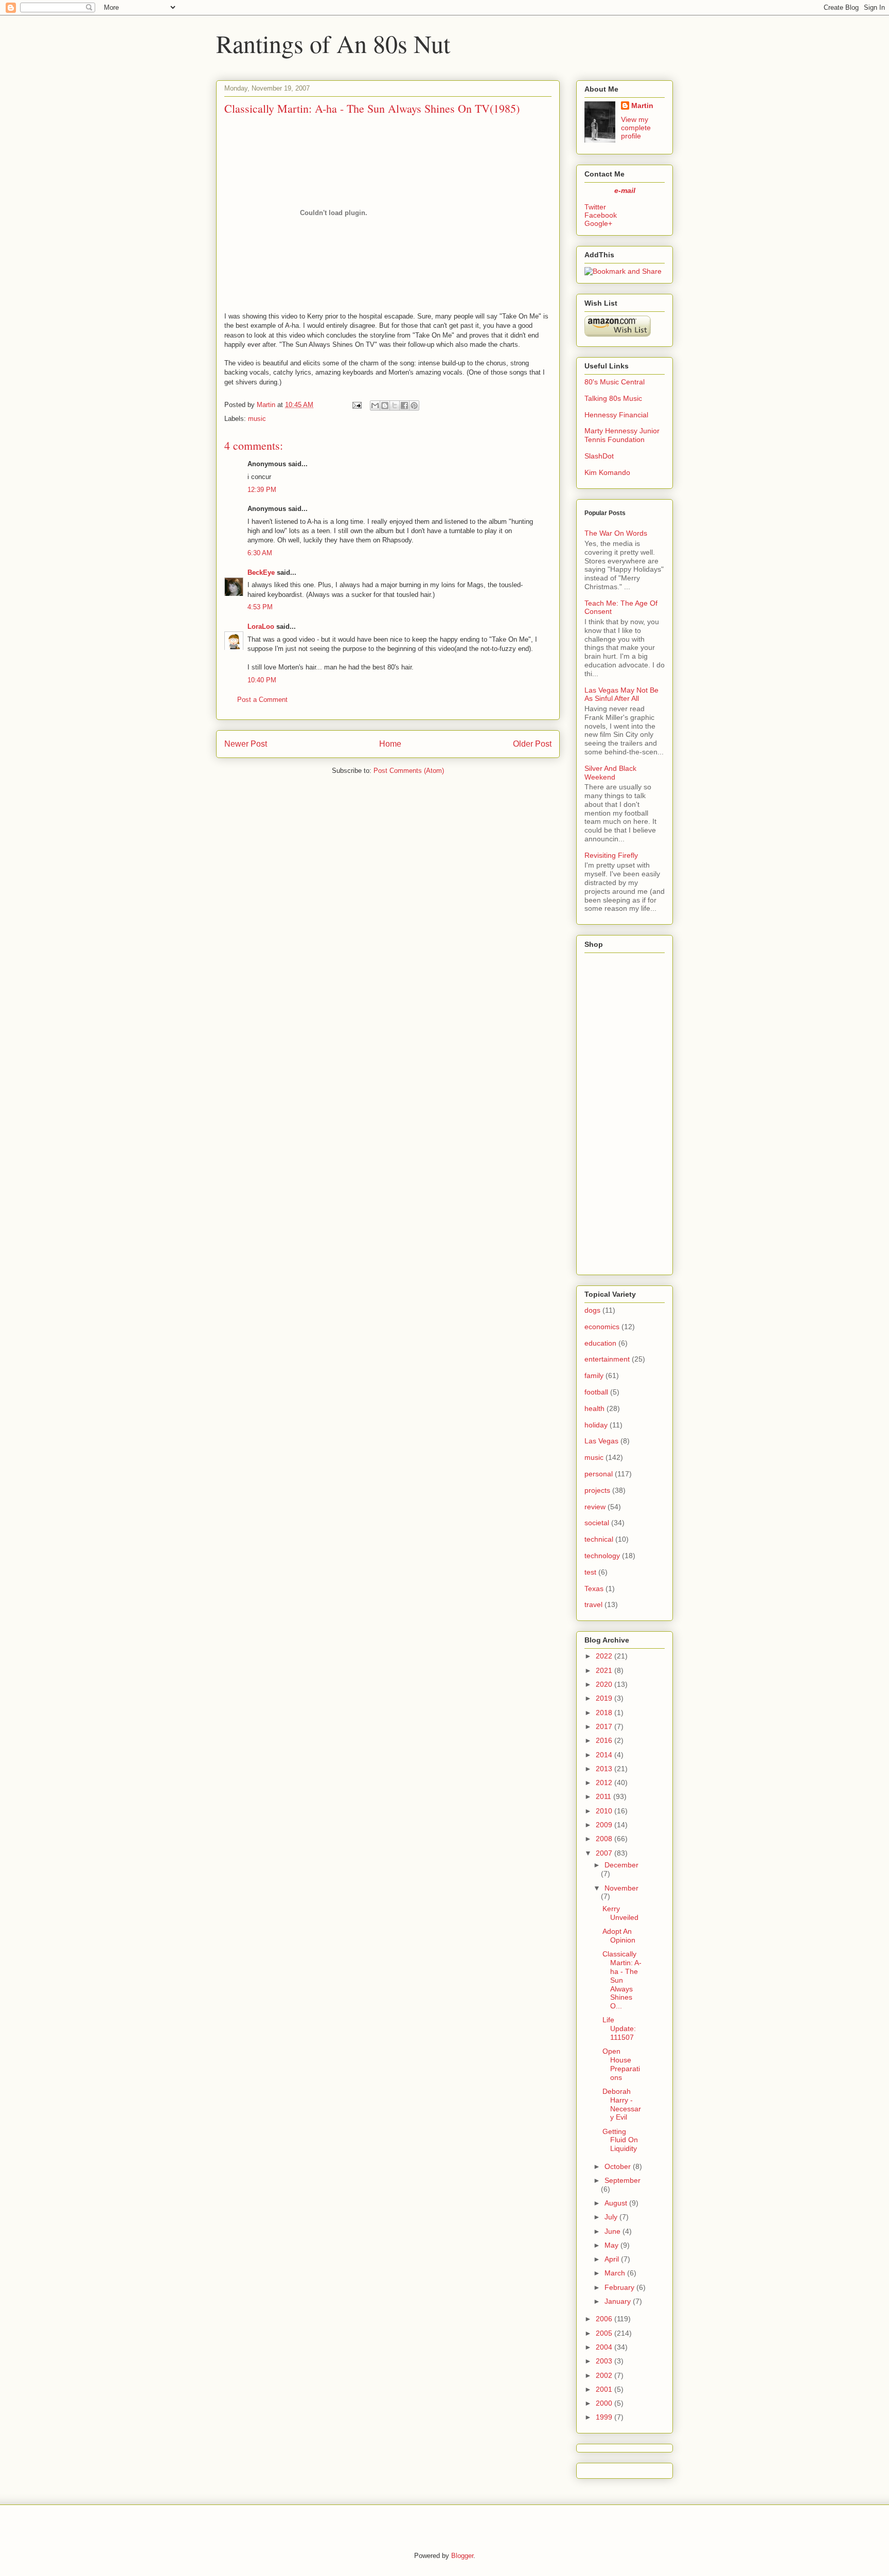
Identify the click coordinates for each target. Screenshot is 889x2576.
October (618, 2166)
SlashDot (599, 456)
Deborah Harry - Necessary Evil (622, 2104)
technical (599, 1539)
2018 (604, 1713)
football (596, 1392)
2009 (604, 1825)
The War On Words (616, 533)
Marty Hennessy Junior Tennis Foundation (622, 435)
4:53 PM (260, 607)
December (621, 1865)
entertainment (607, 1359)
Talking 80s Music (613, 398)
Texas (594, 1589)
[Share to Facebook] (404, 405)
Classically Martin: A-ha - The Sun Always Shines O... (622, 1980)
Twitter (595, 207)
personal (599, 1474)
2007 (604, 1853)
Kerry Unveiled (620, 1913)
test (590, 1572)
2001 (604, 2389)
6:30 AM (260, 553)
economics (602, 1327)
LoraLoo (261, 627)
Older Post (532, 744)
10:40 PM (262, 680)
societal (597, 1523)
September (623, 2180)
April (612, 2259)
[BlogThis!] (385, 405)
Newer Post (246, 744)
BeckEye (261, 572)
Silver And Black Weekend (610, 773)
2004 (604, 2347)
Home (390, 744)
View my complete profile (636, 128)
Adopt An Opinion (619, 1936)
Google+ (598, 223)
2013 (604, 1769)
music (257, 419)
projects (597, 1490)
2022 (604, 1656)
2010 (604, 1811)
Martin (642, 105)
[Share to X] (395, 405)
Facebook (601, 215)
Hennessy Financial (616, 415)
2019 (604, 1698)
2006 (604, 2319)
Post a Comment (262, 700)
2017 (604, 1726)
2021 (604, 1670)
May (611, 2245)
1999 (604, 2417)
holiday (596, 1425)
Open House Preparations (621, 2064)
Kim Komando (607, 472)
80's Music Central (615, 382)
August (616, 2203)
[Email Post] (356, 405)
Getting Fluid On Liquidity (620, 2140)
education (600, 1343)
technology (602, 1556)
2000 (604, 2403)
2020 (604, 1684)
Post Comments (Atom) (409, 771)
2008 (604, 1839)
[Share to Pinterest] (414, 405)
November (621, 1888)
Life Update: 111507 (619, 2028)
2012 (604, 1783)
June (612, 2231)
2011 (603, 1796)
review (595, 1507)
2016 (604, 1740)
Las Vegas (601, 1441)
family (594, 1375)
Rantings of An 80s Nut (333, 43)
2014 (604, 1755)
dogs (592, 1310)
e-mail (625, 190)
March (615, 2273)
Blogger (462, 2556)
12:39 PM (262, 490)
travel (593, 1604)
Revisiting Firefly (611, 855)
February (619, 2287)
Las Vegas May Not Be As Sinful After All (621, 694)
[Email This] (375, 405)
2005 (604, 2333)
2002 (604, 2375)
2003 (604, 2361)
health (594, 1408)
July (611, 2217)
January (618, 2301)
